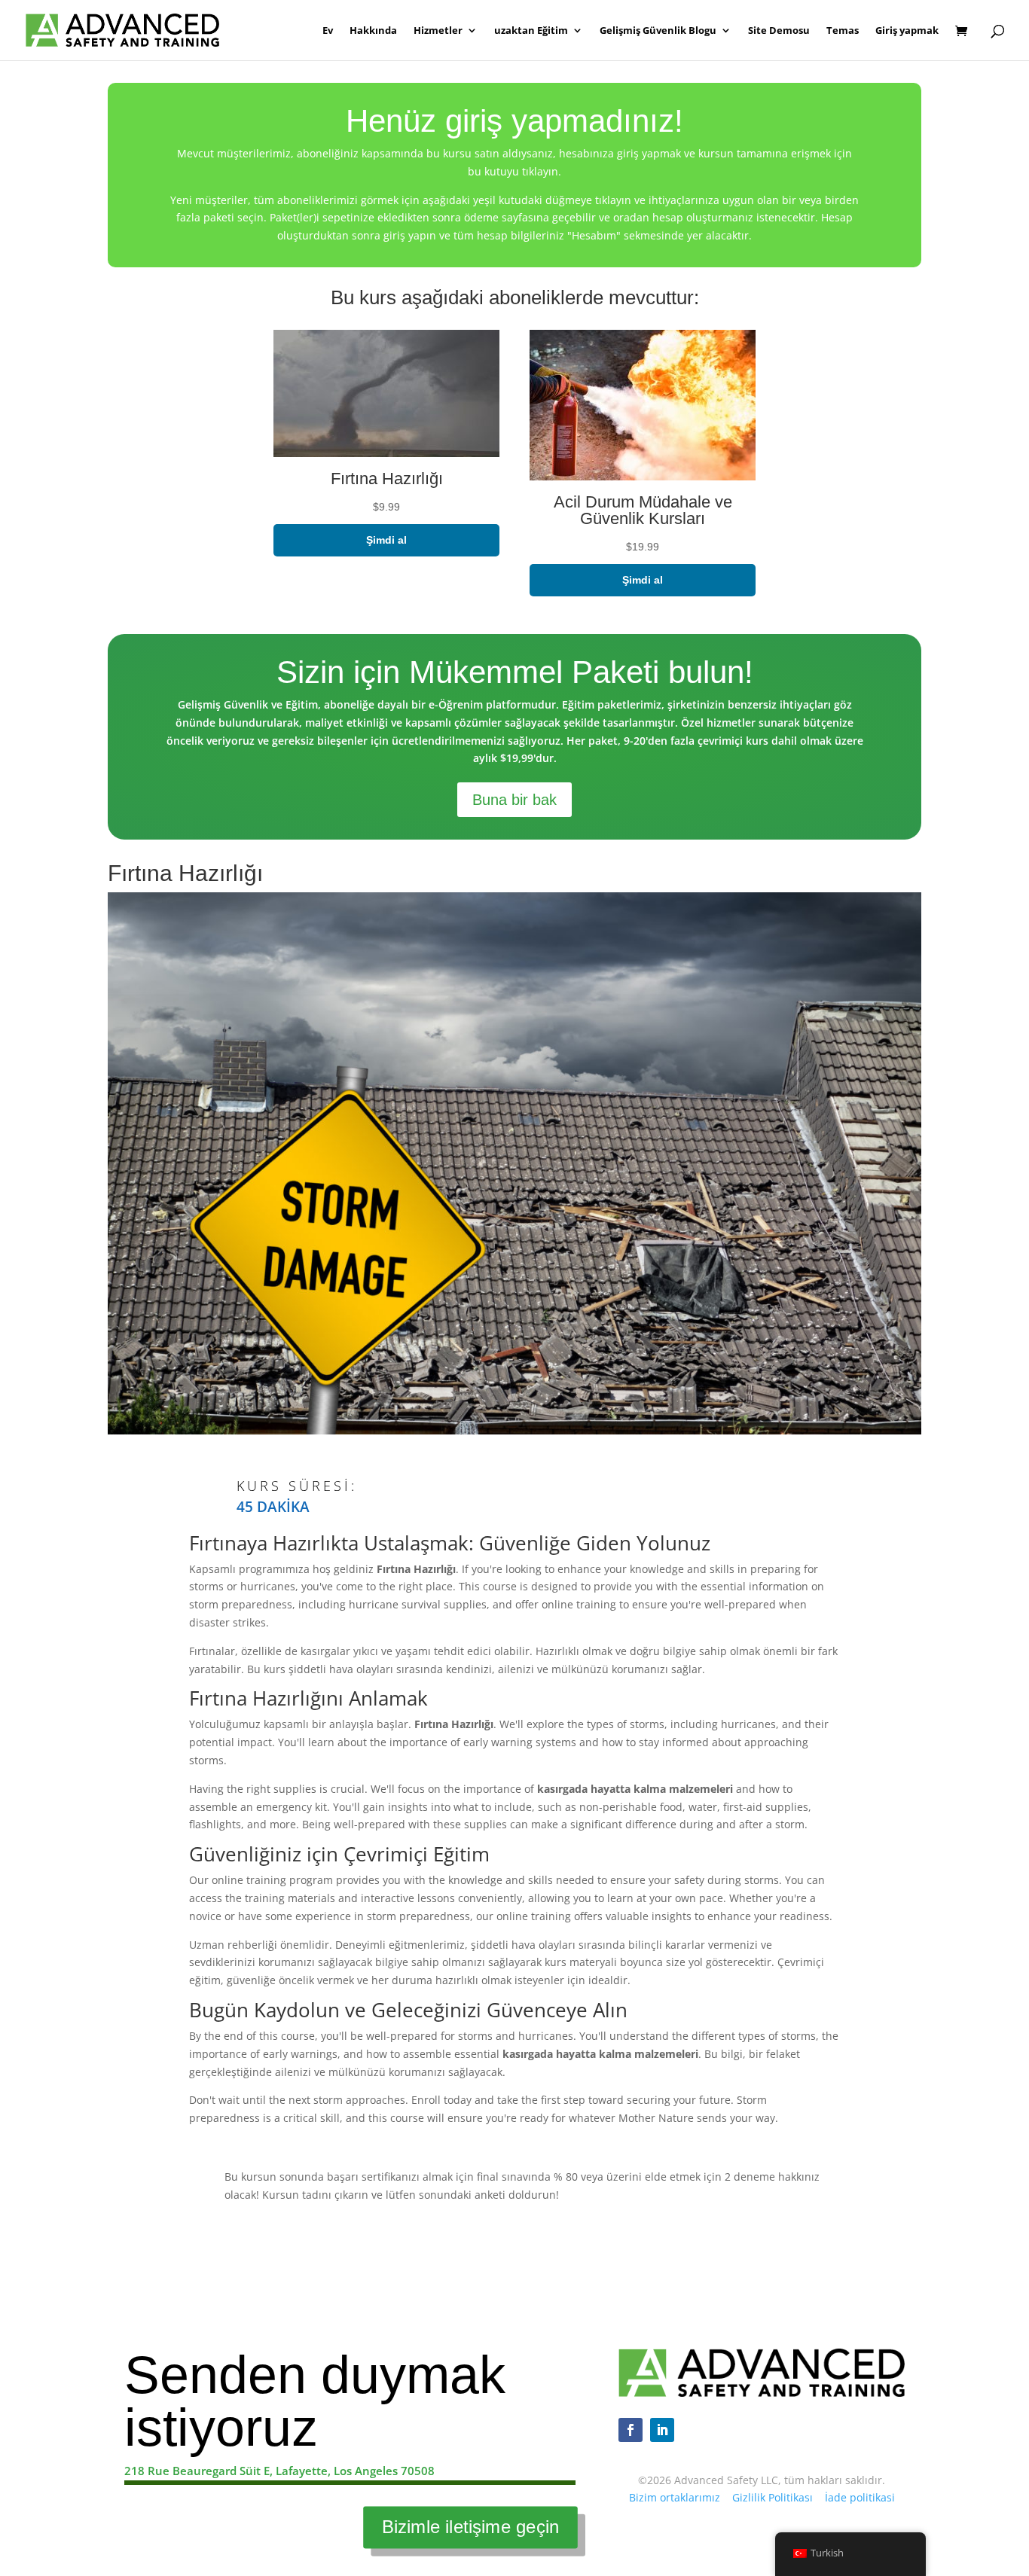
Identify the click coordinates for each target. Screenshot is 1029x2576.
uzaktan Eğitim (531, 31)
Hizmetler (438, 31)
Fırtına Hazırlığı (387, 479)
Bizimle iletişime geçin (471, 2527)
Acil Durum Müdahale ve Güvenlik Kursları (643, 510)
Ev (328, 31)
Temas (843, 31)
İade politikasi (860, 2497)
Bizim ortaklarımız (675, 2497)
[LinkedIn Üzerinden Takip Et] (662, 2430)
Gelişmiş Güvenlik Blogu (658, 31)
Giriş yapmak (907, 31)
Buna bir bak (514, 800)
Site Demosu (779, 31)
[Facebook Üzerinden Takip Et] (631, 2430)
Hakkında (373, 31)
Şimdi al (386, 540)
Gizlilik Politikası (773, 2497)
